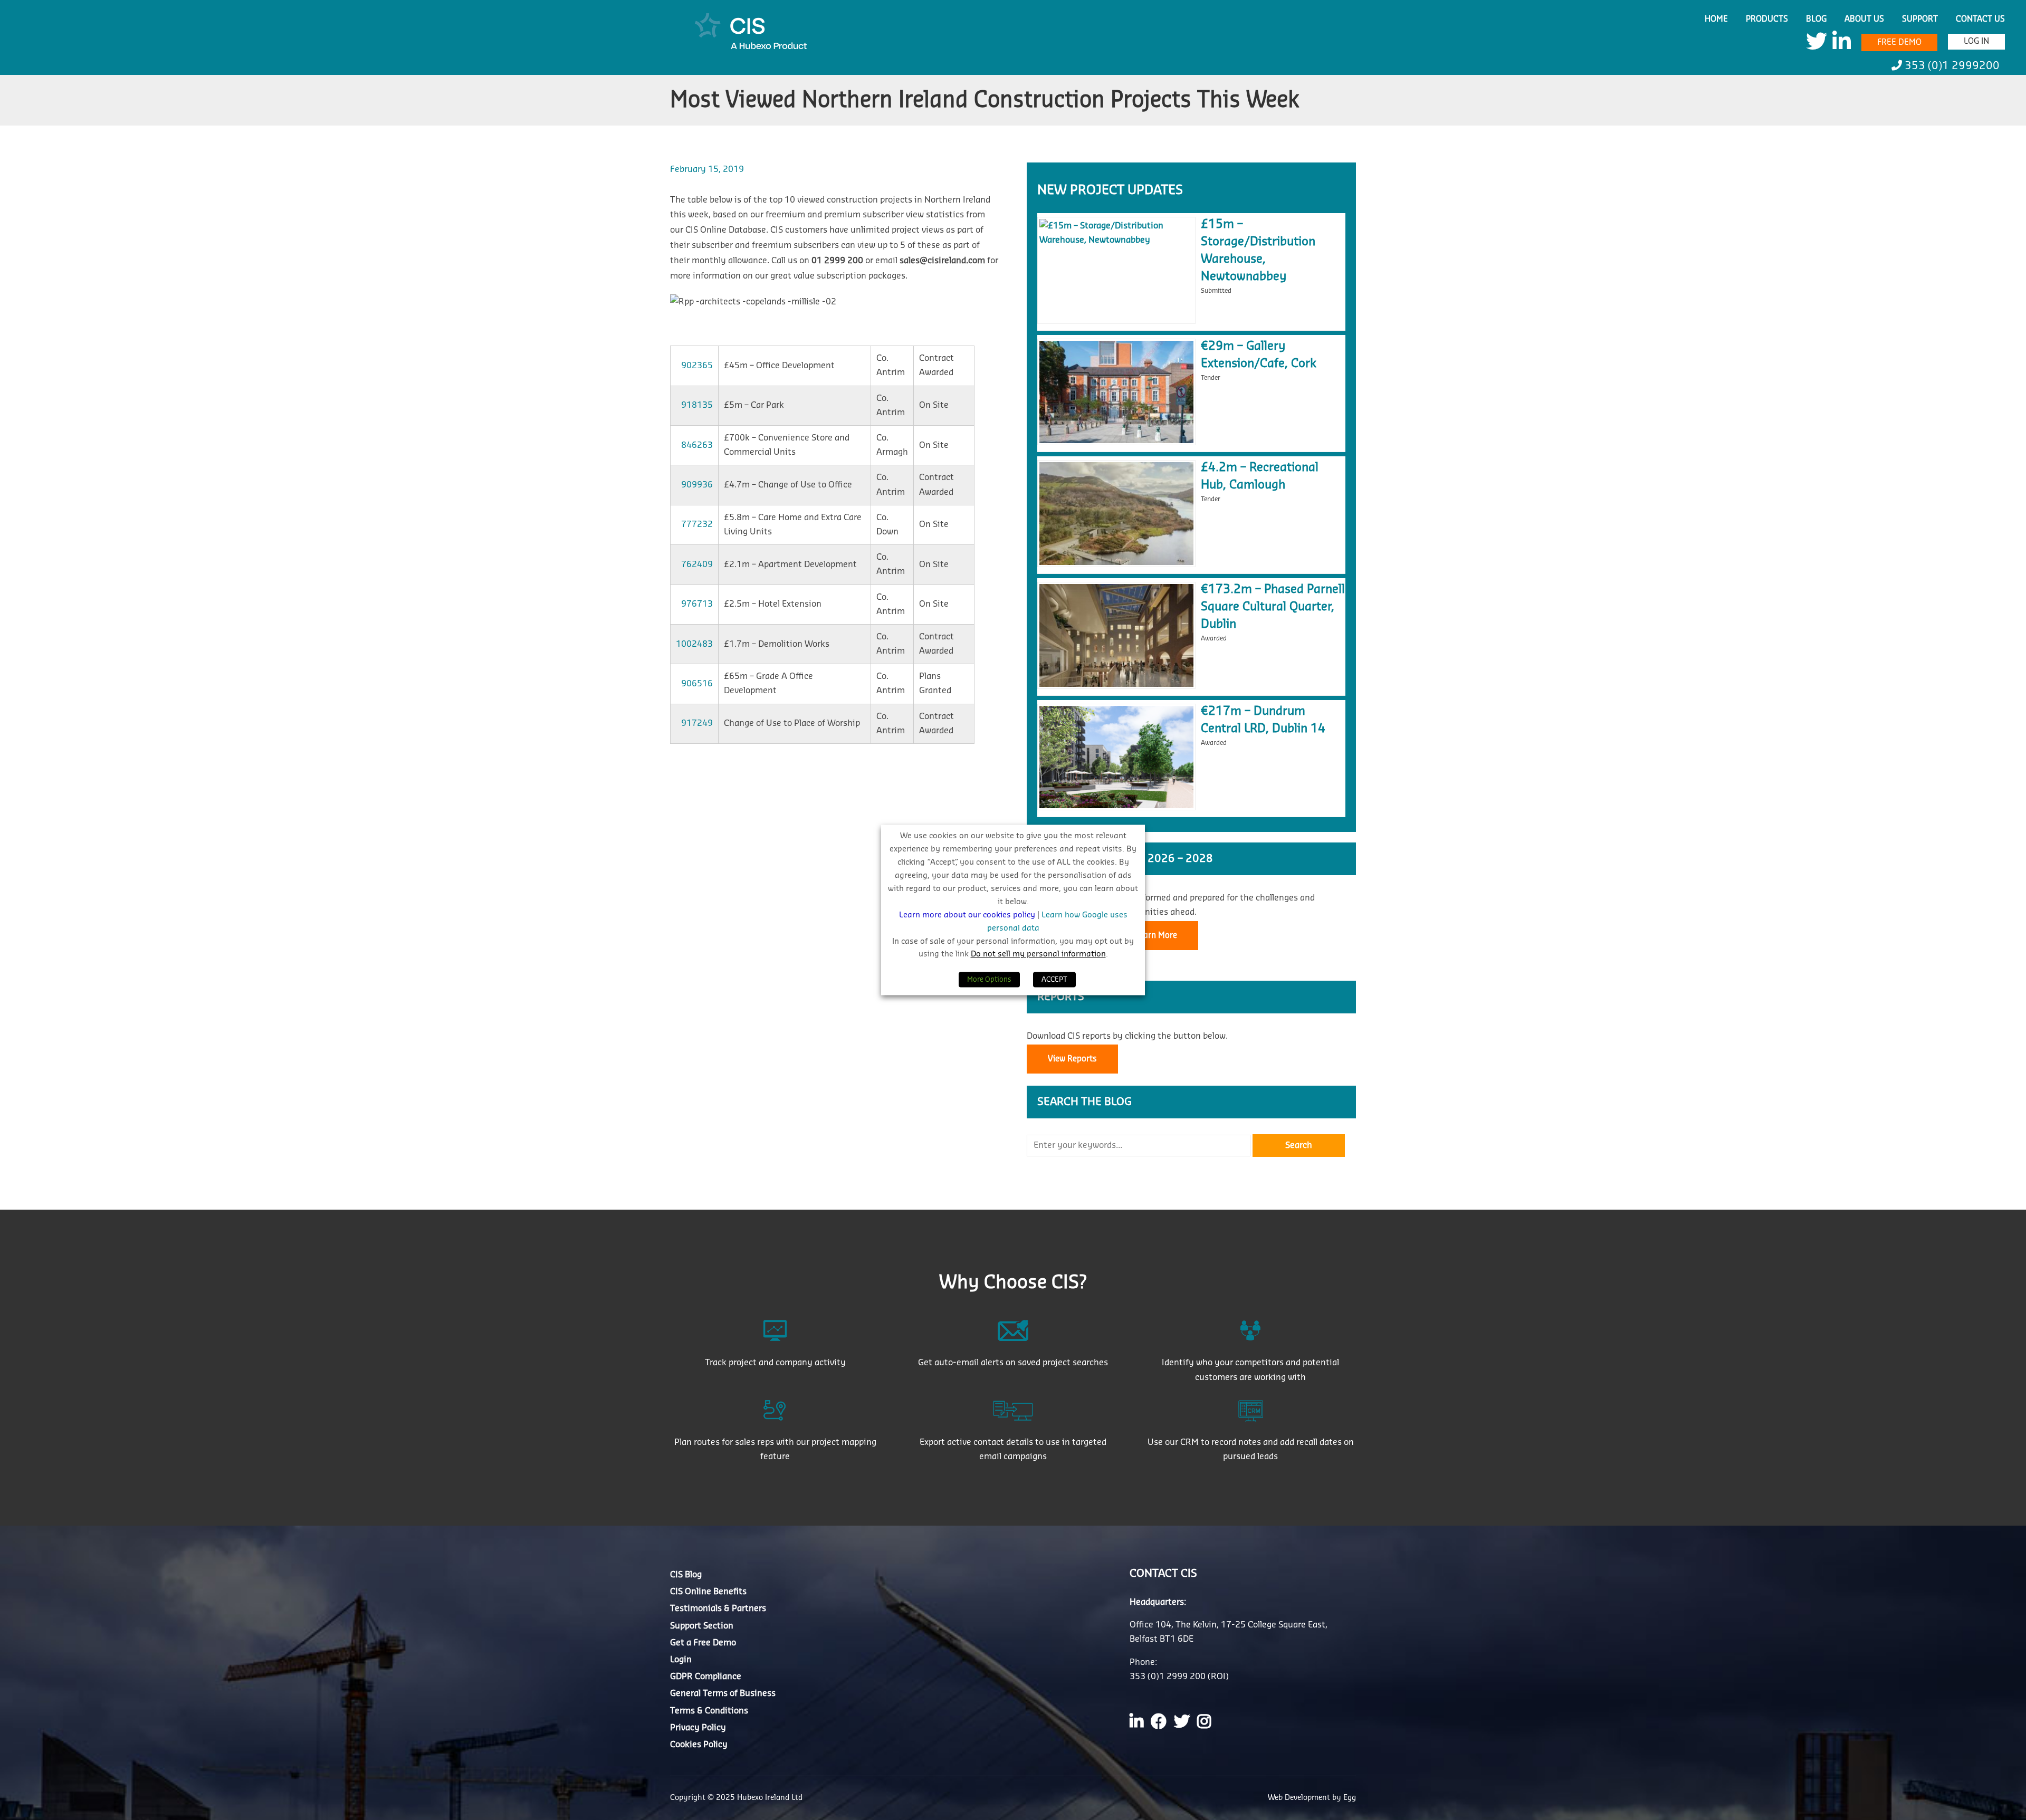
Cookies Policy (699, 1744)
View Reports (1072, 1059)
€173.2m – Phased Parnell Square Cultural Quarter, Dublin (1273, 607)
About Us (1864, 19)
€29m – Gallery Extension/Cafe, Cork (1259, 355)
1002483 (694, 644)
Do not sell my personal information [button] (1038, 955)
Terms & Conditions (709, 1710)
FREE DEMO (1899, 42)
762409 (697, 564)
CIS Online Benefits (708, 1592)
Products (1767, 19)
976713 (697, 604)
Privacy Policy (698, 1727)
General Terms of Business (723, 1693)
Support (1920, 19)
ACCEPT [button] (1054, 980)
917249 (697, 723)
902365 (697, 366)
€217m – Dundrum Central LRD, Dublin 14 (1263, 720)
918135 (697, 405)
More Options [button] (989, 980)
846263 (697, 445)
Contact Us (1980, 19)
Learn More (1156, 936)
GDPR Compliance (706, 1677)
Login (681, 1659)
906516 (697, 684)
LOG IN (1976, 41)
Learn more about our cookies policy (968, 915)
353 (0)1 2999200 (1951, 66)
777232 (697, 524)
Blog (1816, 19)
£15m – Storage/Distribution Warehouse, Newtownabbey (1258, 250)
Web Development (1300, 1798)
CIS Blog (686, 1575)
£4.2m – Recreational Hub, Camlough (1260, 476)
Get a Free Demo (703, 1642)
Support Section (702, 1625)
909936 (697, 485)
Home (1716, 19)
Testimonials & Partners (718, 1608)
